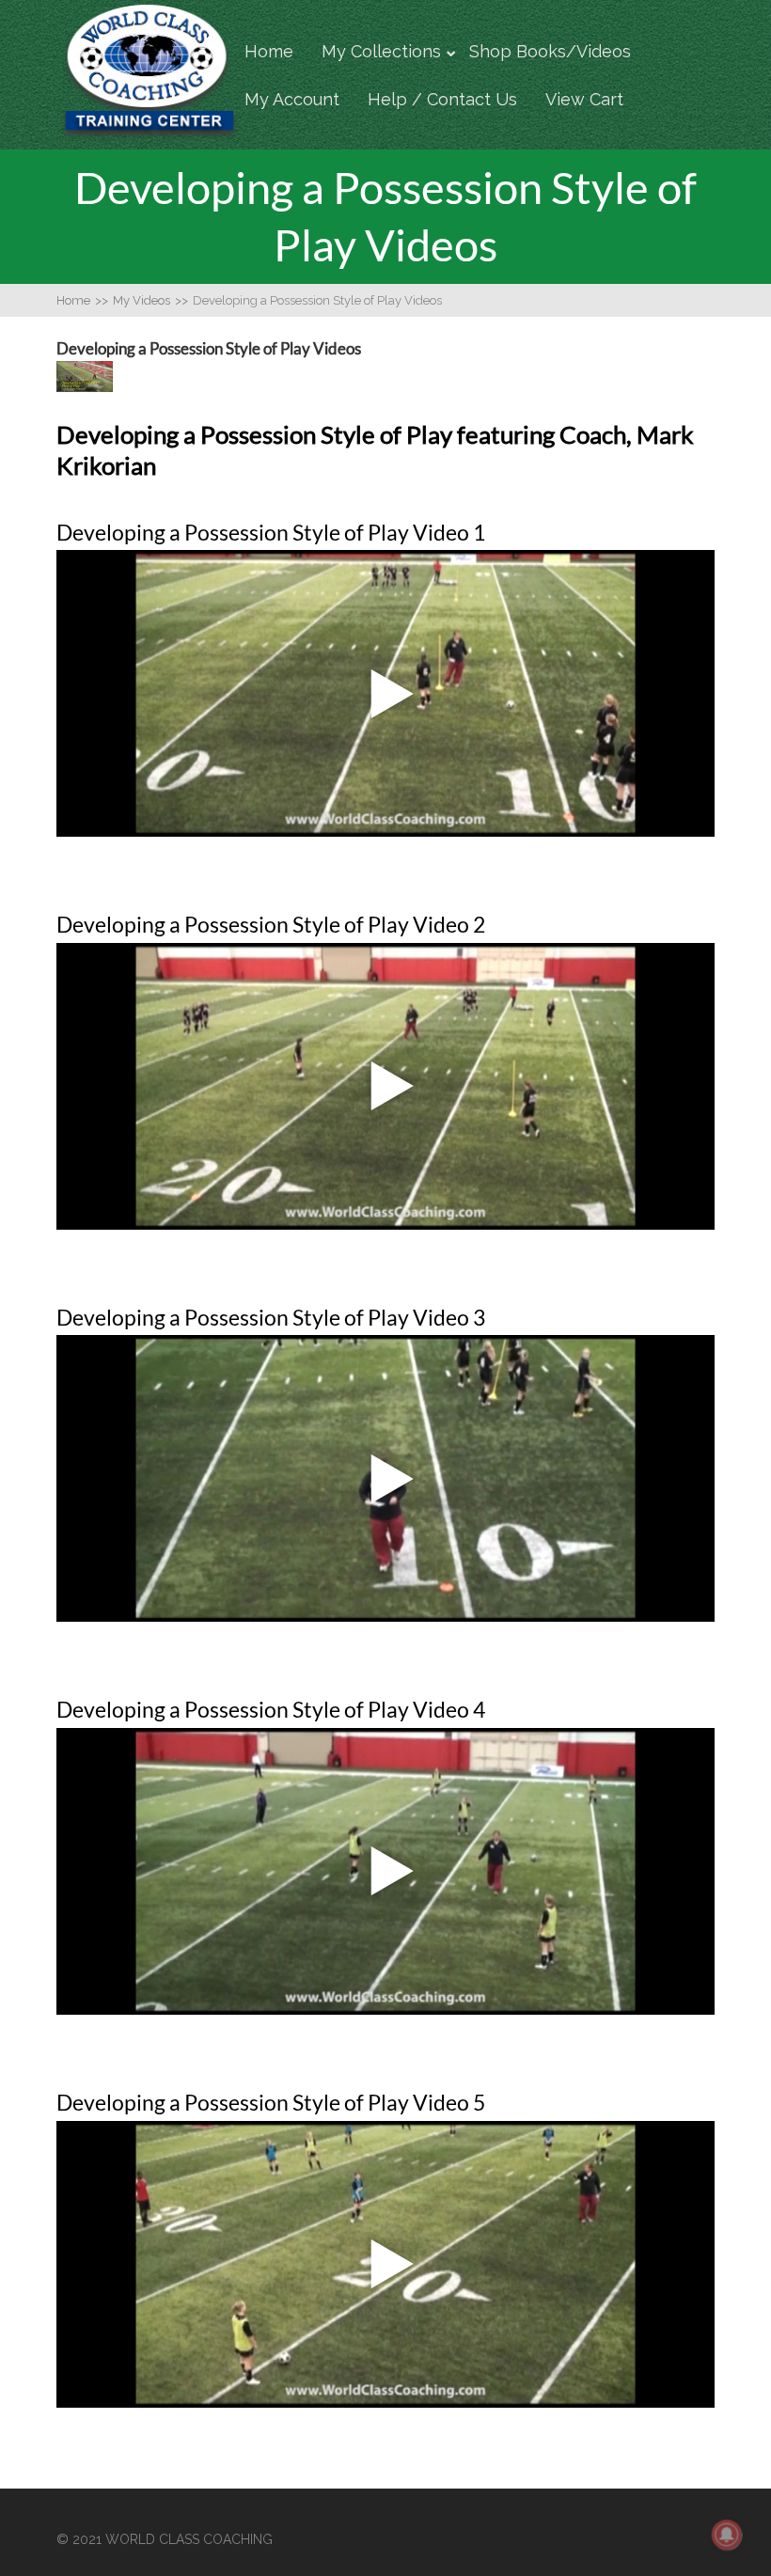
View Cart (584, 99)
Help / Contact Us (442, 99)
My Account (292, 99)
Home (269, 51)
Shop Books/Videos (550, 51)
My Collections (381, 51)
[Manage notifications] (727, 2535)
